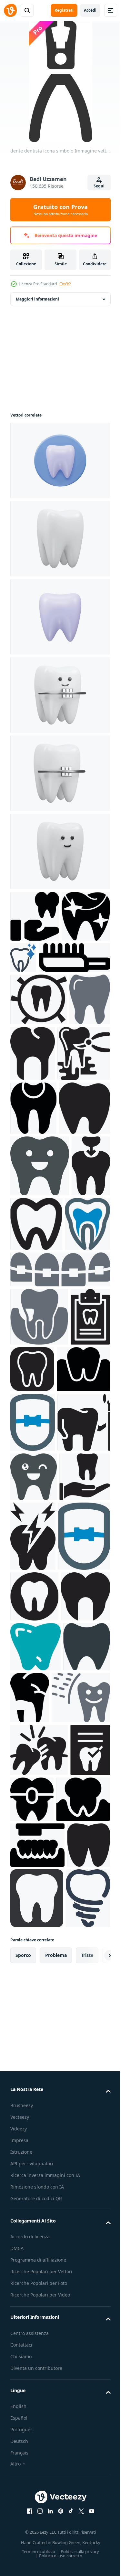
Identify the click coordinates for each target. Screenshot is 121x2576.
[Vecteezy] (10, 10)
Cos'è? (65, 284)
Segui (99, 186)
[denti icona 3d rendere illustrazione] (59, 539)
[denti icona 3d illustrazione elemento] (59, 460)
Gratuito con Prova (60, 210)
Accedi (90, 10)
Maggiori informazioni (37, 299)
